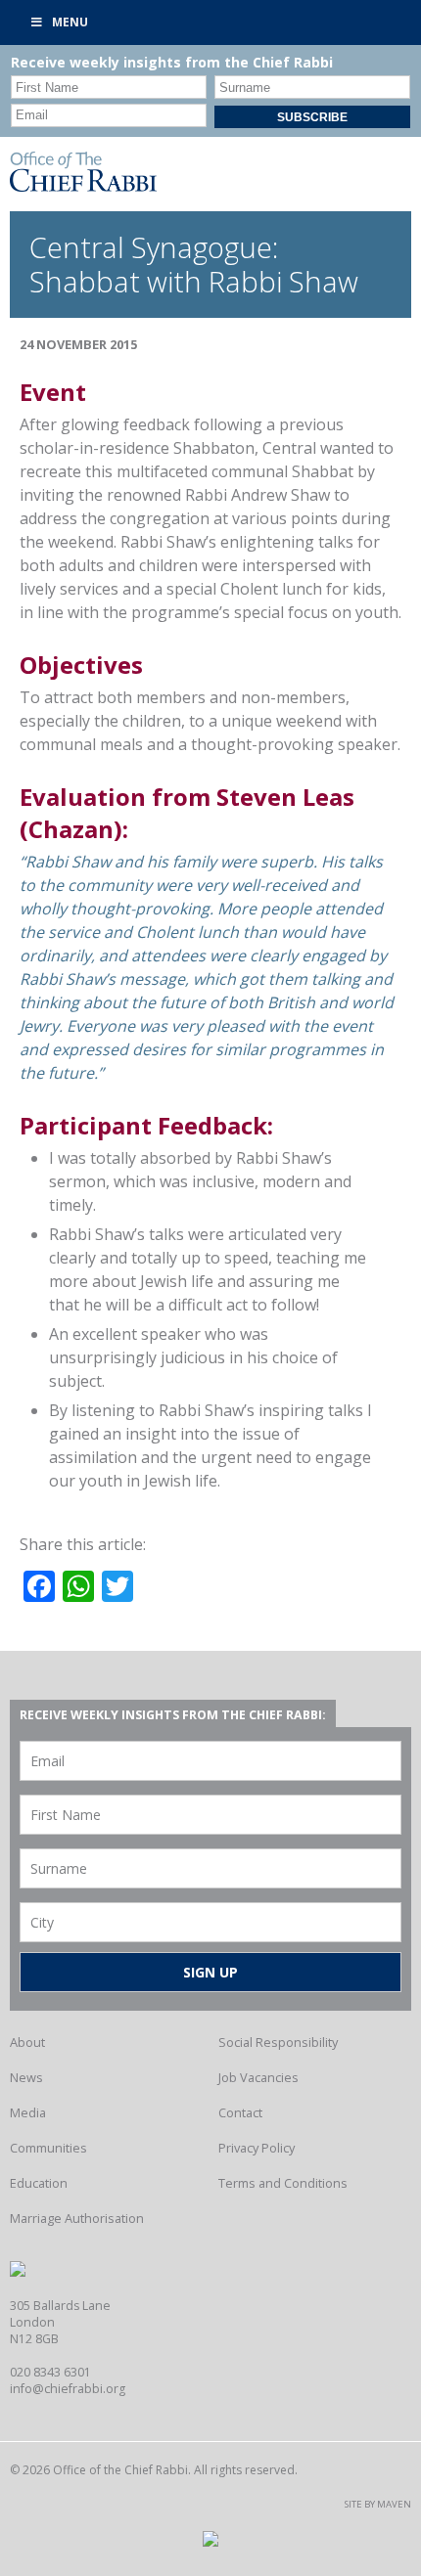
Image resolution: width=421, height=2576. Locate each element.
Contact (240, 2112)
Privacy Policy (257, 2148)
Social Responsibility (278, 2042)
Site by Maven (378, 2504)
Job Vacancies (258, 2077)
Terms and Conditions (283, 2183)
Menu (70, 22)
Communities (48, 2148)
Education (39, 2183)
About (27, 2042)
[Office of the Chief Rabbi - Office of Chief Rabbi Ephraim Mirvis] (83, 186)
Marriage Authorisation (77, 2218)
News (26, 2077)
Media (28, 2112)
